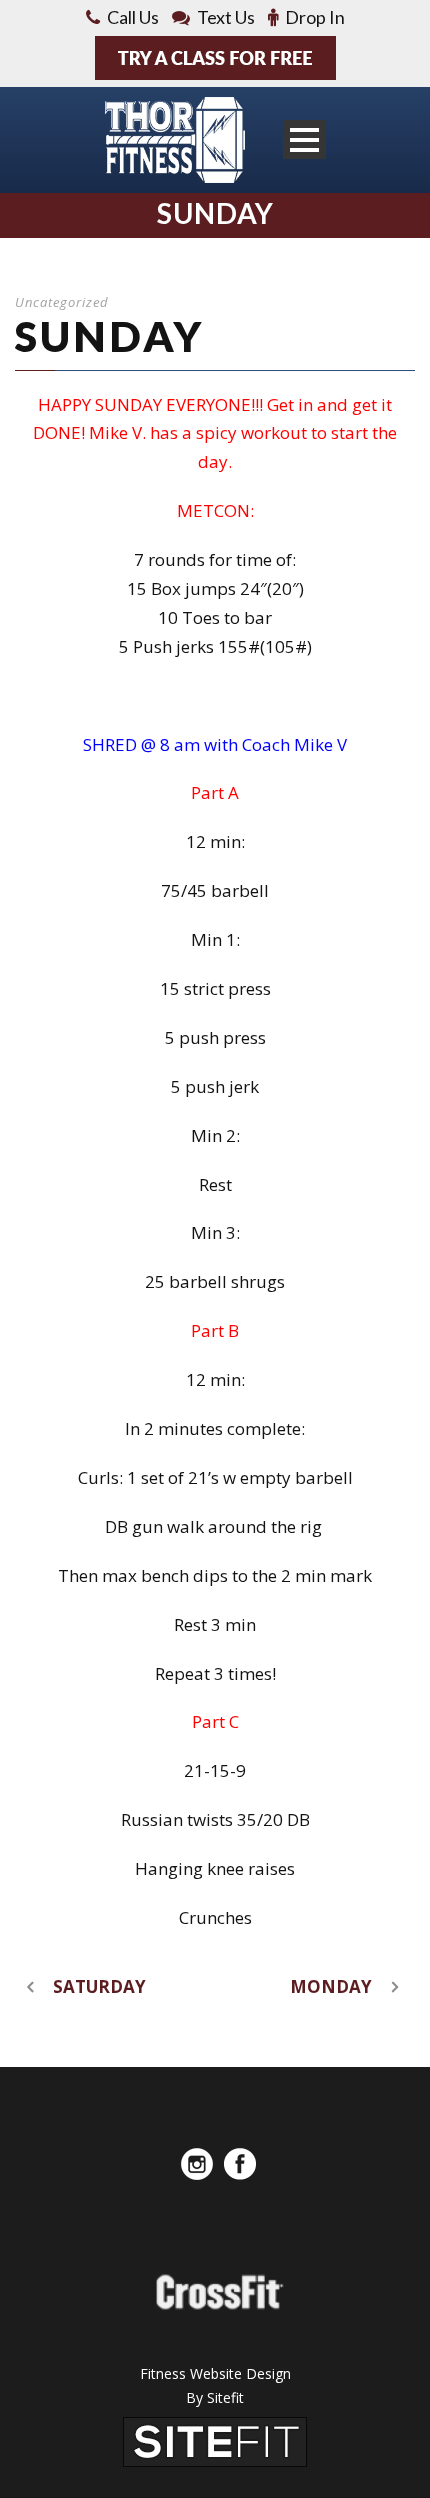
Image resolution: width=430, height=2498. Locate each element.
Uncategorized (62, 302)
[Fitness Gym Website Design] (215, 2440)
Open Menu (304, 139)
